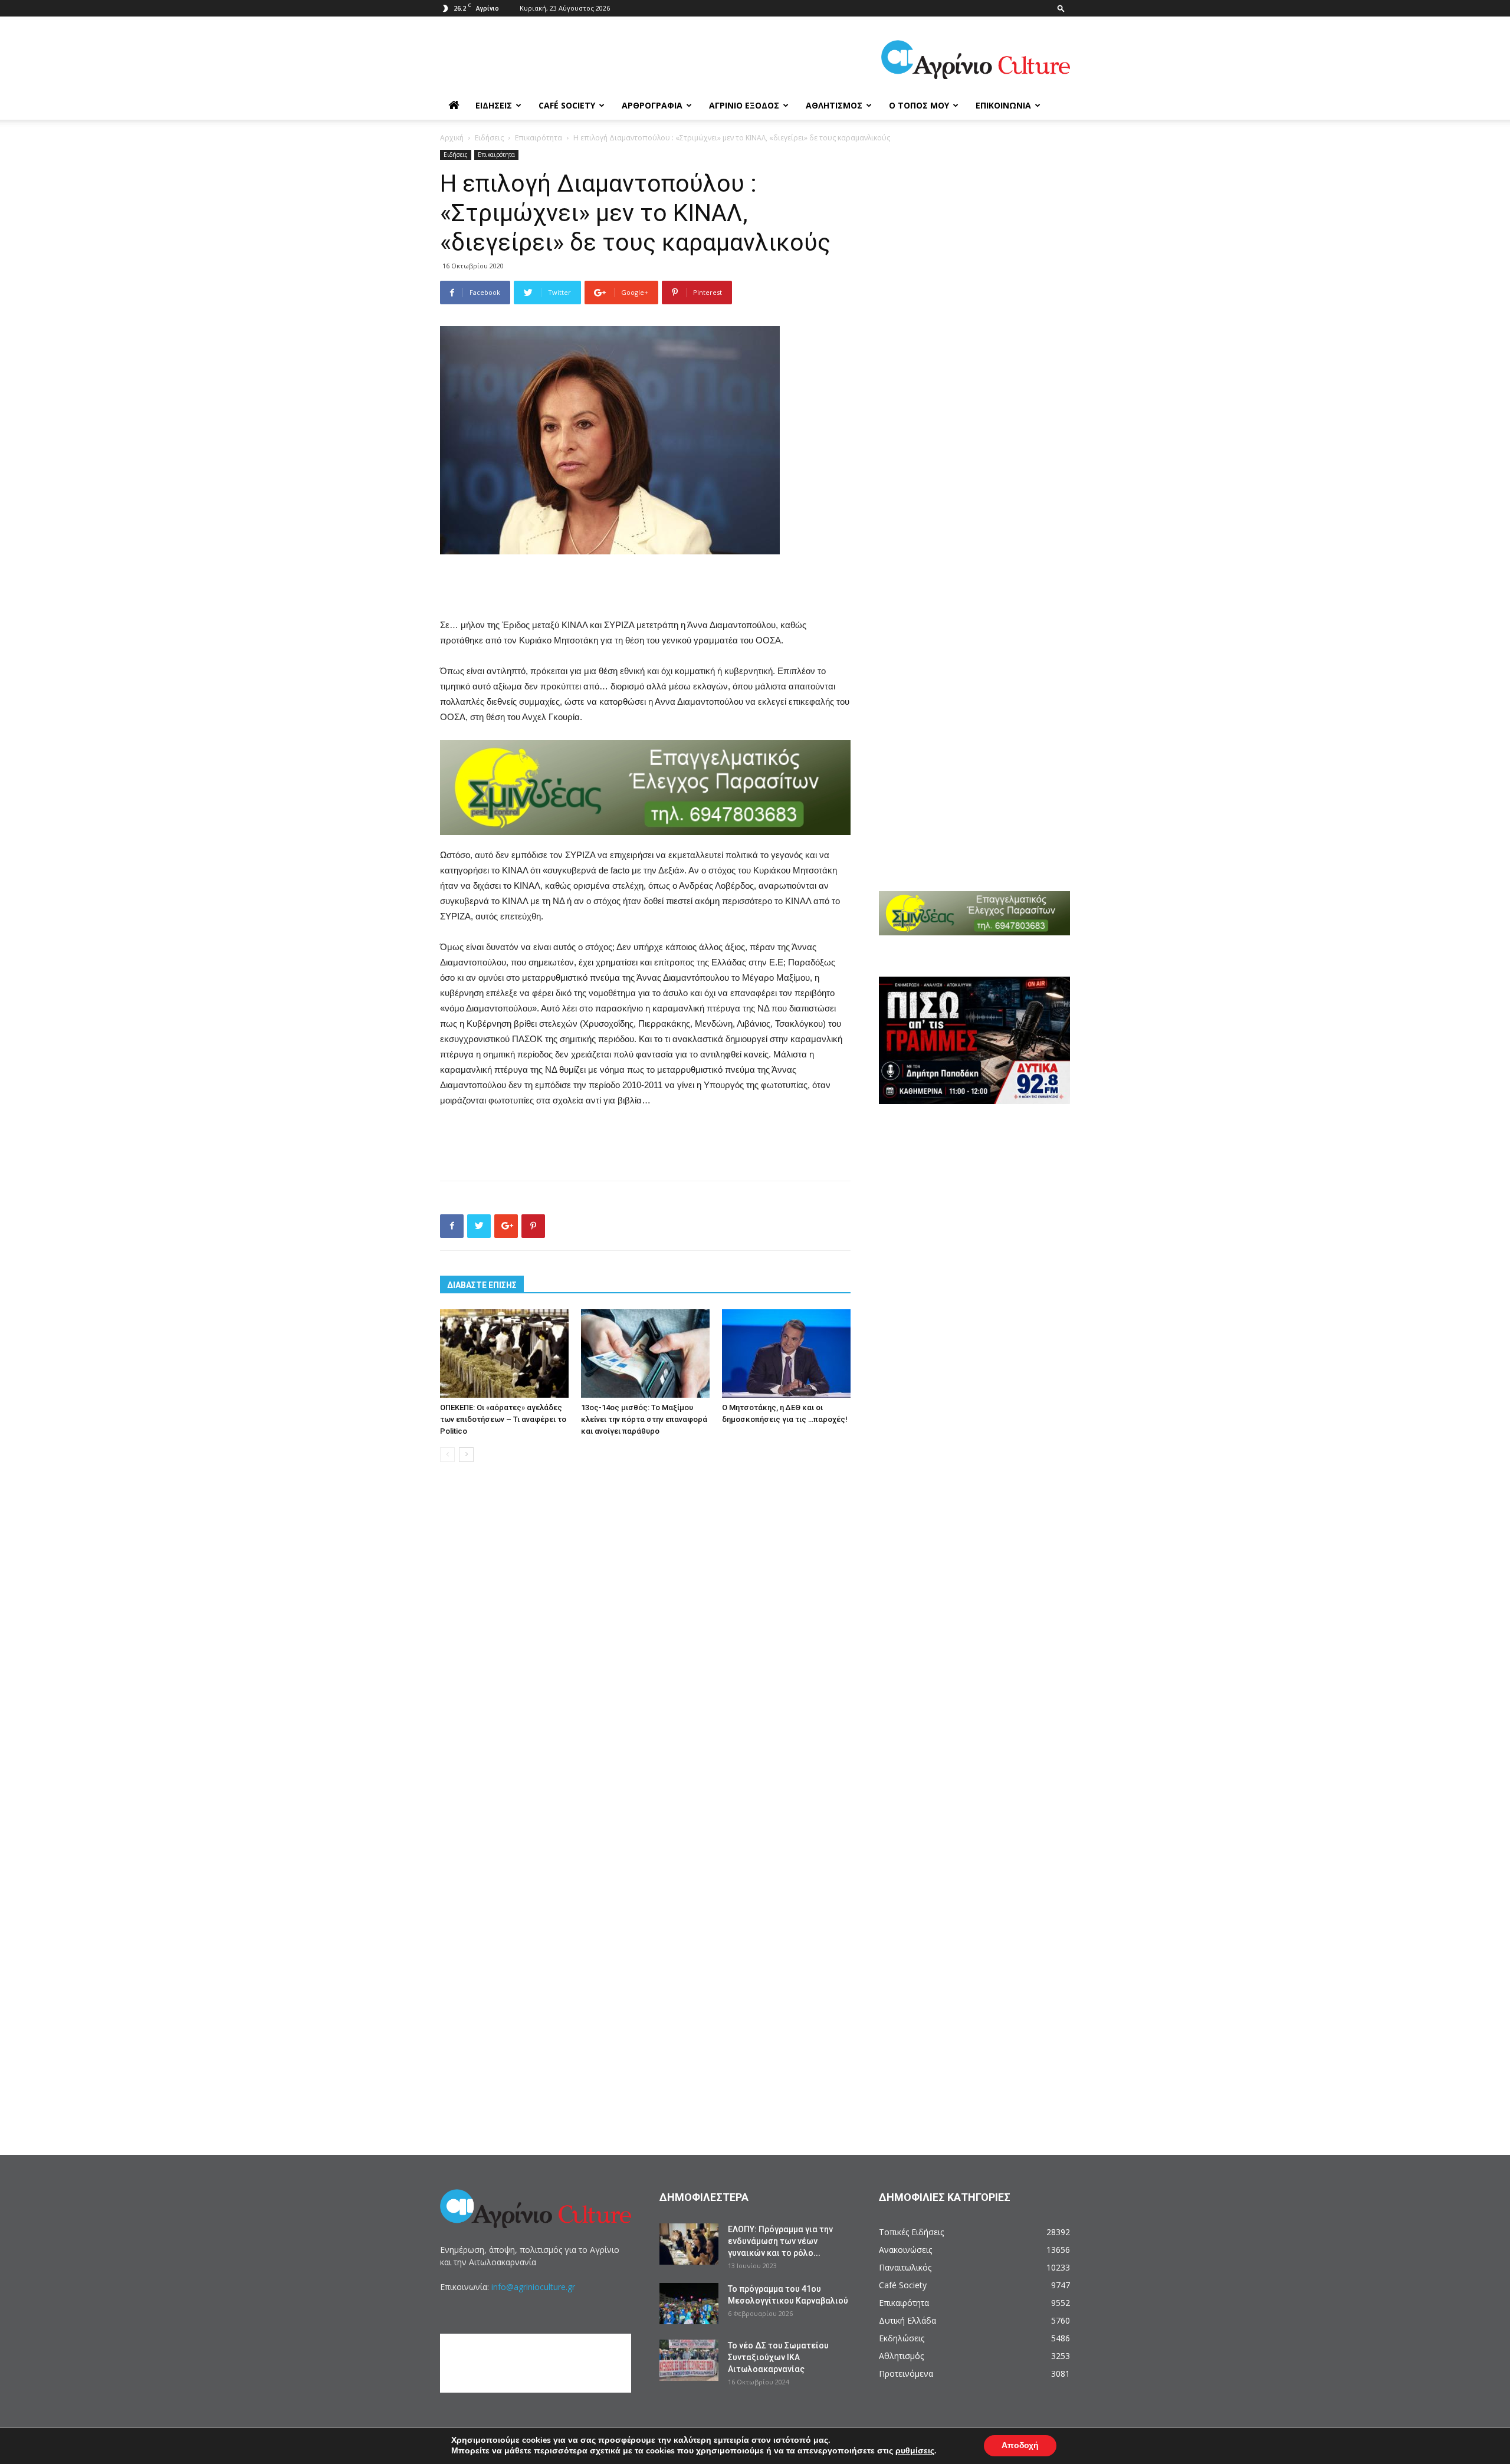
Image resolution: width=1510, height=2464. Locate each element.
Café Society (567, 105)
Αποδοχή (1020, 2445)
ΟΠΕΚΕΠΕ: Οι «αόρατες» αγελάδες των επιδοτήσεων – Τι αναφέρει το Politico (503, 1419)
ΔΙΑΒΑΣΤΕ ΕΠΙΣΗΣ (482, 1285)
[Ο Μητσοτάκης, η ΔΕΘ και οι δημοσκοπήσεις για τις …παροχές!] (786, 1353)
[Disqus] (645, 1650)
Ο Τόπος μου (919, 105)
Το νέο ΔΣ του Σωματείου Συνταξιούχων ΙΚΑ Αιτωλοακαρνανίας (778, 2357)
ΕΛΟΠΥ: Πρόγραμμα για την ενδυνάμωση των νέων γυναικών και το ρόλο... (780, 2241)
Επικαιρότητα (539, 138)
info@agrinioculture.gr (533, 2287)
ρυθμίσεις (915, 2451)
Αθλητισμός (834, 105)
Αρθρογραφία (652, 105)
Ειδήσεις (494, 105)
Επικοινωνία (1003, 105)
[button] (1061, 8)
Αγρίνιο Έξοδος (744, 105)
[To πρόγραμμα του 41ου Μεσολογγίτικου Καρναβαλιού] (689, 2304)
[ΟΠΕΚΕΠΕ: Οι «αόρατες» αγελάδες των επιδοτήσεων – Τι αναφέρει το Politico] (504, 1353)
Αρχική (452, 138)
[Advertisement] (645, 587)
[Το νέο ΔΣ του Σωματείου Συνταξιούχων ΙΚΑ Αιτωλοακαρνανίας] (689, 2360)
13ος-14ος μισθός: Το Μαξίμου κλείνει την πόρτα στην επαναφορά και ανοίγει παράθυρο (644, 1419)
